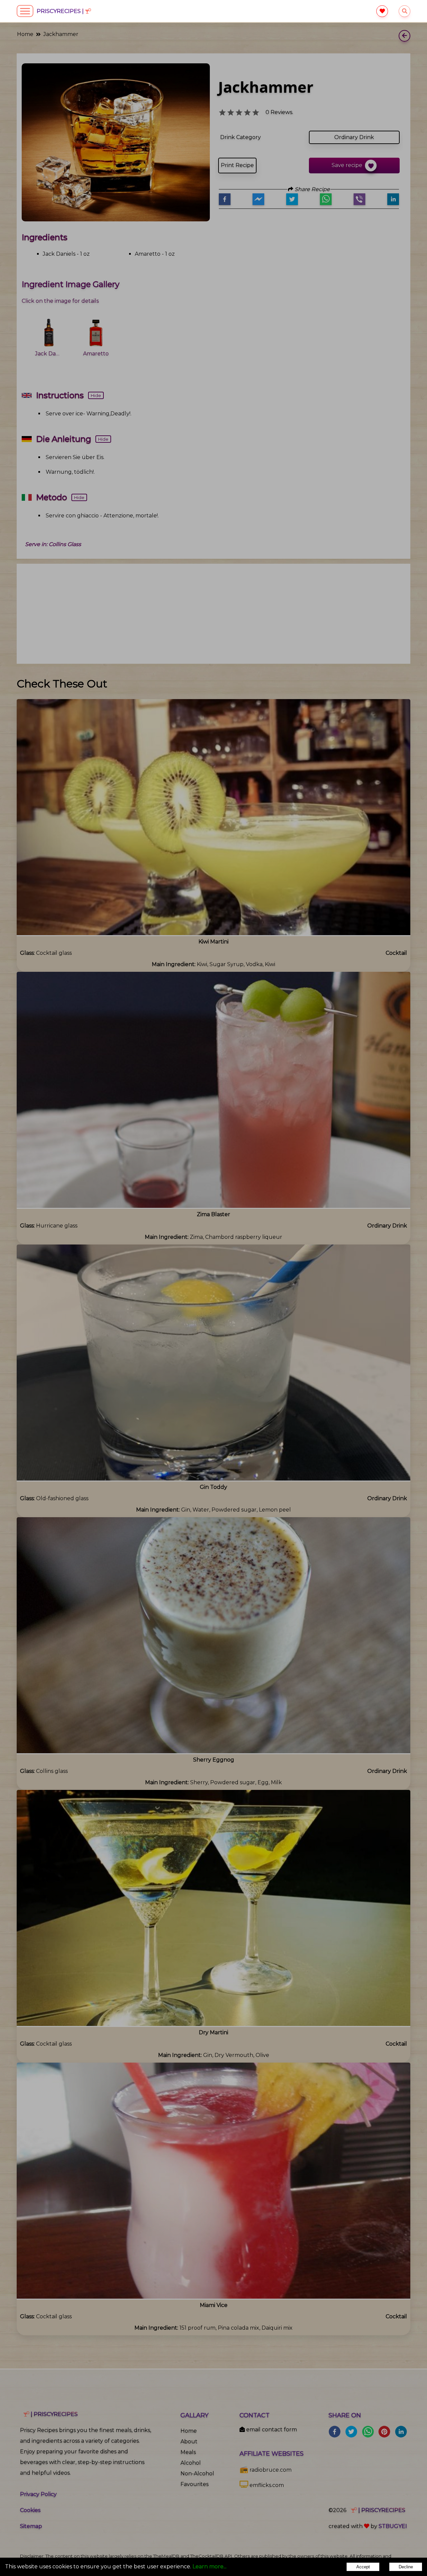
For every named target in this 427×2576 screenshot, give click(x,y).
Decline (406, 2567)
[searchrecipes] (404, 11)
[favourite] (382, 11)
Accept (363, 2567)
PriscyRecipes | (61, 11)
